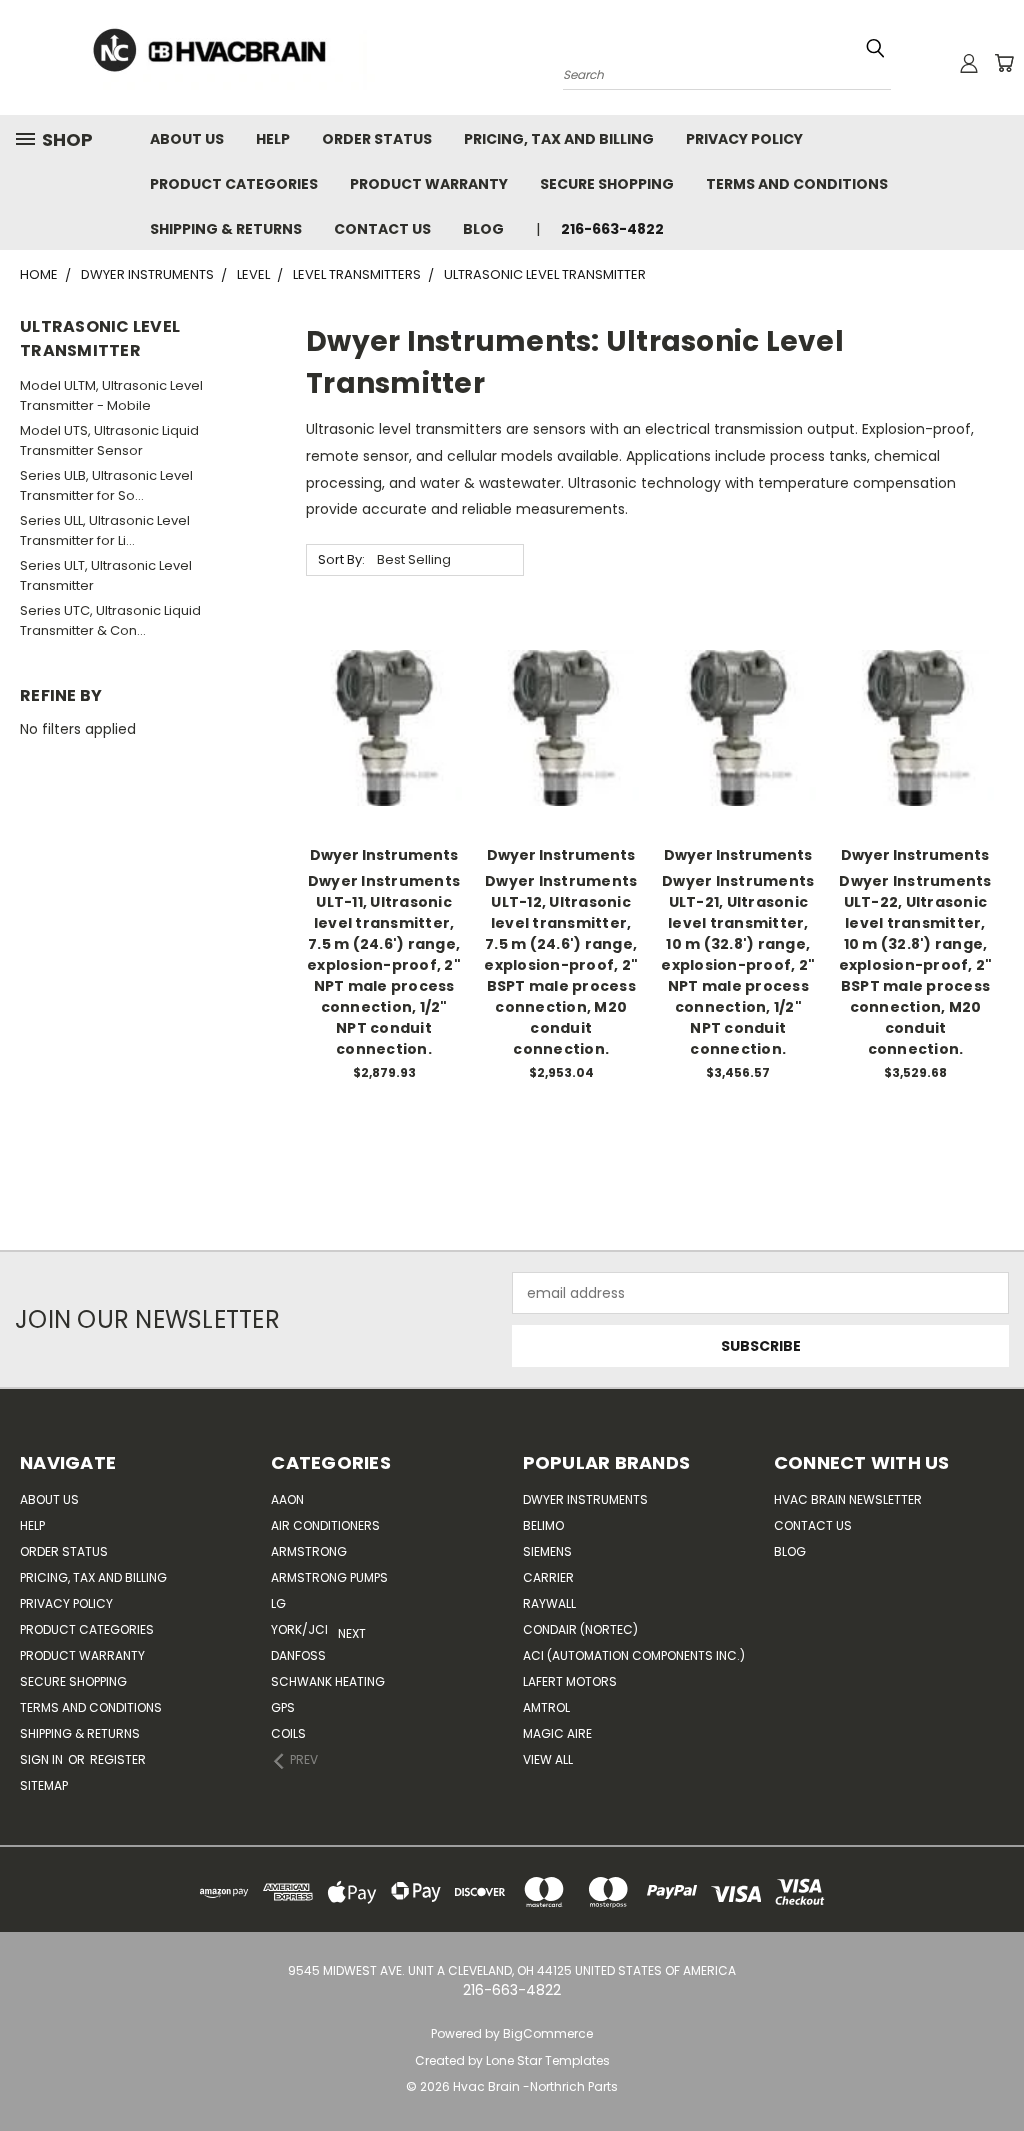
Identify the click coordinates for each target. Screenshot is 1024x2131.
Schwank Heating (328, 1681)
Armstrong (309, 1551)
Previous (983, 2068)
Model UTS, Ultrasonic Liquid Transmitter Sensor (109, 440)
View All (548, 1759)
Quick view (384, 686)
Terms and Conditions (797, 184)
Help (273, 139)
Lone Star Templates (548, 2060)
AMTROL (546, 1707)
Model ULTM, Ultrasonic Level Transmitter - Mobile (111, 395)
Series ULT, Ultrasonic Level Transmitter (106, 575)
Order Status (377, 139)
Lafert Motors (570, 1681)
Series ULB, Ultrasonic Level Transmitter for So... (106, 485)
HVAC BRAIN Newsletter (848, 1499)
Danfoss (298, 1655)
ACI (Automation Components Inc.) (634, 1655)
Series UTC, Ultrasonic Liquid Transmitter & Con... (110, 620)
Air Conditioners (325, 1525)
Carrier (548, 1577)
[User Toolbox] (969, 63)
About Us (187, 139)
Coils (288, 1733)
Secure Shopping (607, 184)
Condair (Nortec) (580, 1629)
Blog (483, 229)
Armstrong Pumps (329, 1577)
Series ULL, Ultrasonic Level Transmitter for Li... (105, 530)
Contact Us (382, 229)
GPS (283, 1707)
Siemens (547, 1551)
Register (118, 1759)
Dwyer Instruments (585, 1499)
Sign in (43, 1759)
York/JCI (299, 1629)
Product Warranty (429, 184)
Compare (377, 725)
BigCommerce (548, 2033)
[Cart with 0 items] (1004, 63)
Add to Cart (384, 762)
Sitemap (44, 1785)
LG (278, 1603)
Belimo (543, 1525)
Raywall (549, 1603)
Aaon (287, 1499)
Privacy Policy (744, 139)
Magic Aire (557, 1733)
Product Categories (234, 184)
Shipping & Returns (226, 229)
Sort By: (341, 559)
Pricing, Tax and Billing (559, 139)
